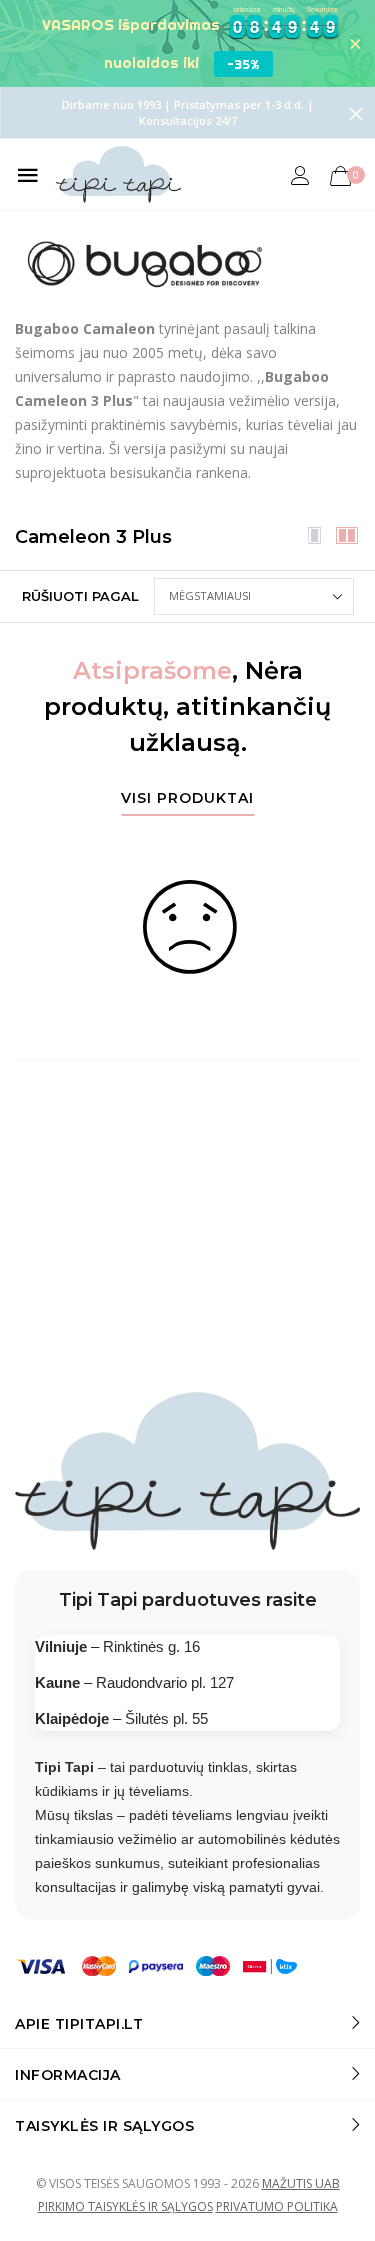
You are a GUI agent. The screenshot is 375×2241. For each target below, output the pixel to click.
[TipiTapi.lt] (118, 174)
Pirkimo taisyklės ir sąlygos (125, 2206)
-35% (243, 64)
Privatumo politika (277, 2206)
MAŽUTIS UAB (301, 2183)
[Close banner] (355, 43)
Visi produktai (187, 799)
